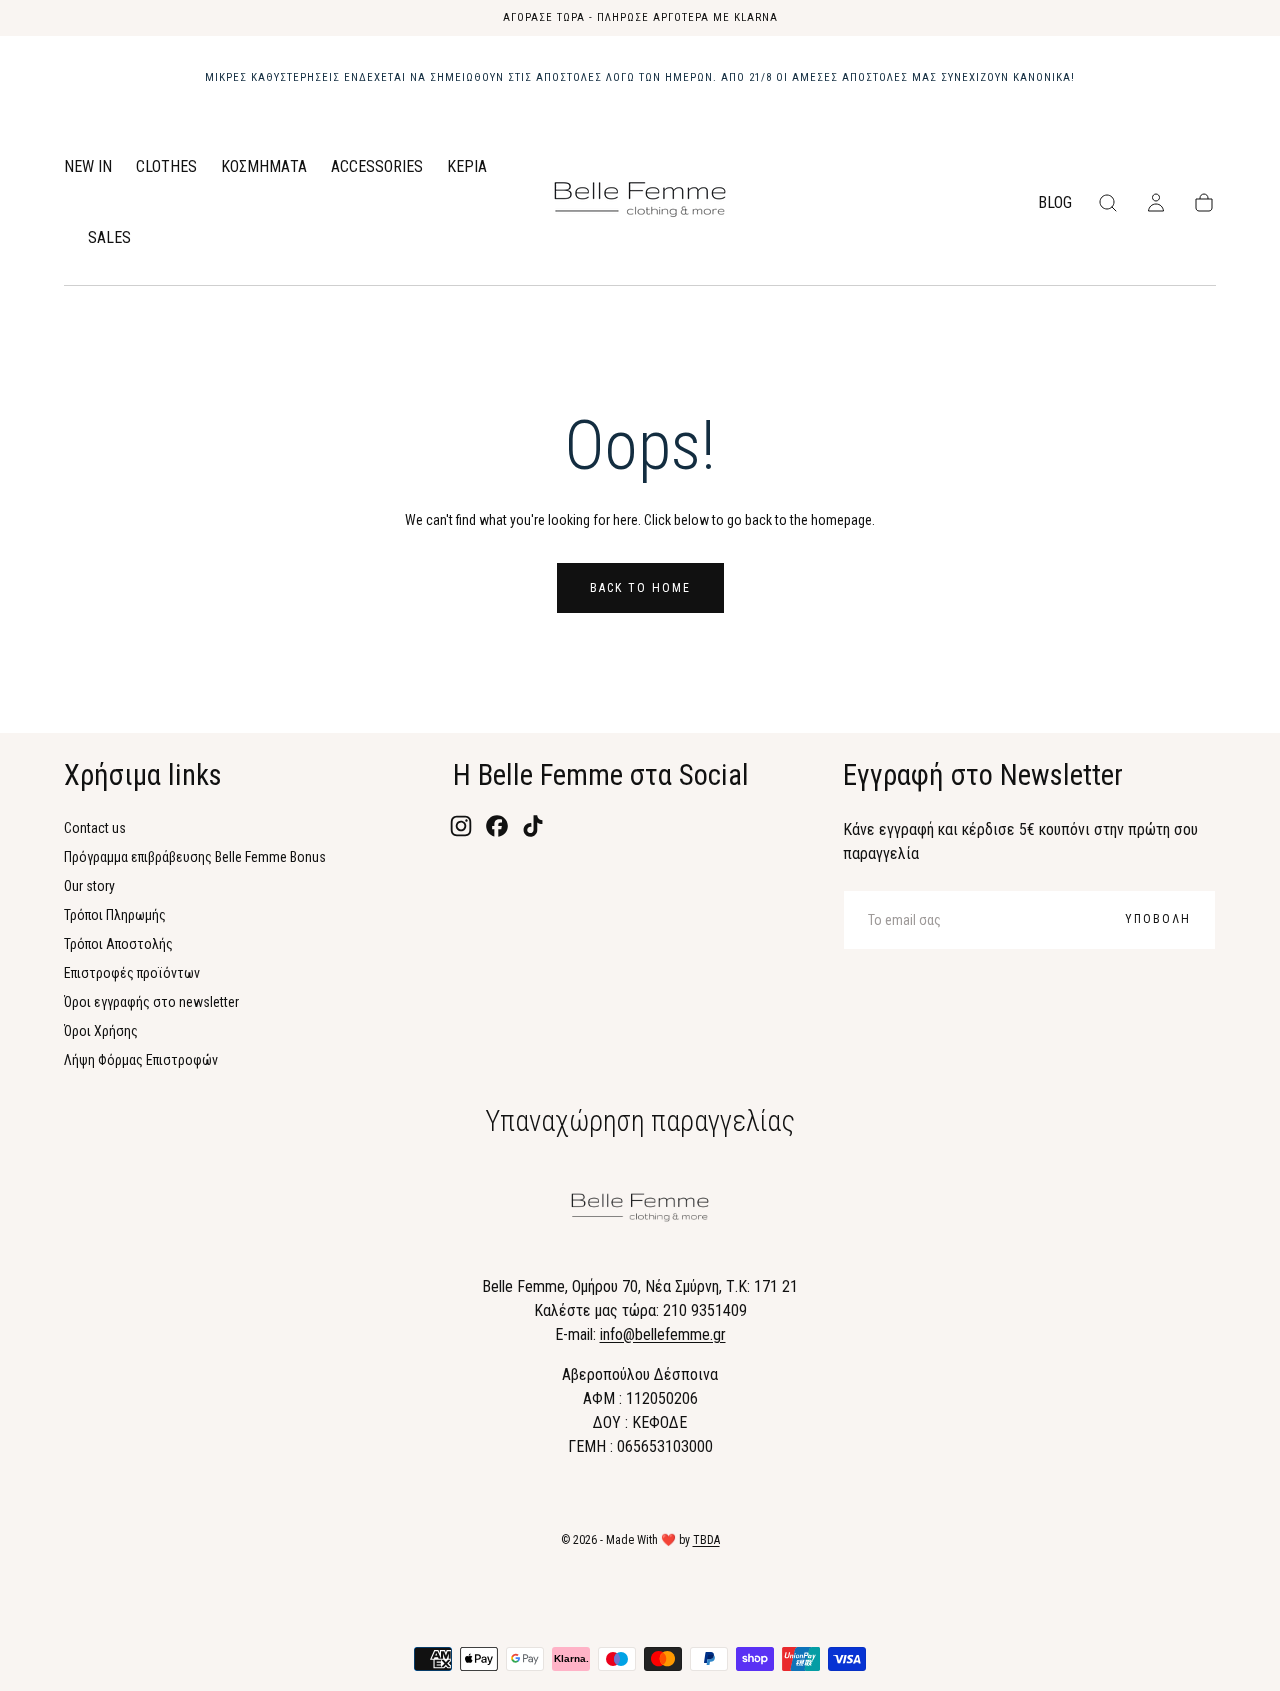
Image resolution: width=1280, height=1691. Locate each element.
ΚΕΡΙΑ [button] (467, 167)
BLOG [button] (1055, 203)
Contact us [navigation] (95, 828)
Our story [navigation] (89, 886)
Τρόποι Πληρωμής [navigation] (115, 915)
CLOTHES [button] (166, 167)
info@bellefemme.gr (663, 1334)
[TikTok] (533, 826)
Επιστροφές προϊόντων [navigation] (132, 973)
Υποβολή (1158, 919)
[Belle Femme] (640, 1211)
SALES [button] (109, 238)
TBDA (706, 1540)
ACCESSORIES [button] (377, 167)
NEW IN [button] (88, 167)
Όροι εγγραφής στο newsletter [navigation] (151, 1002)
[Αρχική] (640, 203)
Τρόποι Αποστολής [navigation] (118, 944)
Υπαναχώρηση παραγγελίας (640, 1121)
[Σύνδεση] (1156, 203)
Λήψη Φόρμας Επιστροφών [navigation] (141, 1060)
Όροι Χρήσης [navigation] (101, 1031)
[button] (1108, 203)
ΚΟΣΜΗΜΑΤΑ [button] (264, 167)
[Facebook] (497, 826)
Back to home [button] (640, 588)
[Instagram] (461, 826)
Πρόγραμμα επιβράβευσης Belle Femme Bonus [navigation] (195, 857)
